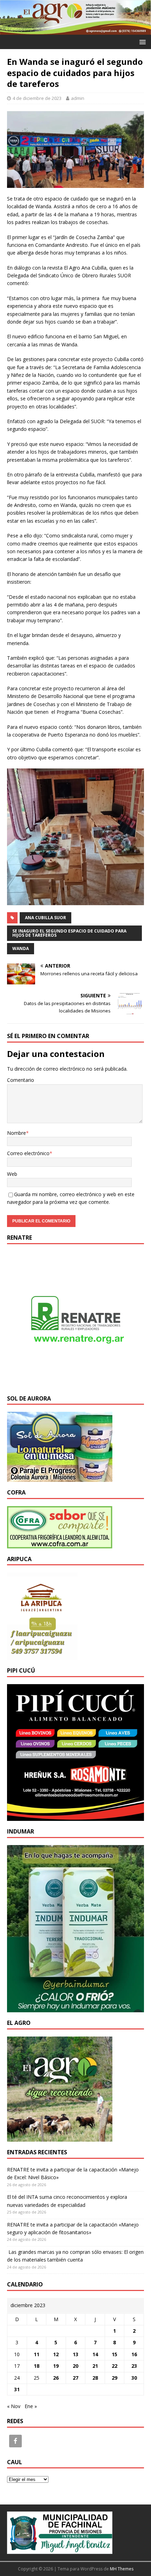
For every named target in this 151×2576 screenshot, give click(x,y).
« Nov (14, 2406)
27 (75, 2378)
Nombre (17, 1133)
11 (37, 2354)
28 (95, 2378)
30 (134, 2378)
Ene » (31, 2406)
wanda (21, 948)
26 (56, 2378)
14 (95, 2354)
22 (114, 2366)
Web (12, 1174)
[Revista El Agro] (75, 31)
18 (37, 2366)
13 (75, 2354)
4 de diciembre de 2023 (37, 98)
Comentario (21, 1080)
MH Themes (122, 2569)
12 (56, 2354)
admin (78, 98)
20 (75, 2366)
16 (134, 2354)
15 (114, 2354)
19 (56, 2366)
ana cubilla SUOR (45, 918)
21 (95, 2366)
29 (114, 2378)
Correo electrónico (28, 1153)
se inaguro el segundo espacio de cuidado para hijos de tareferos (69, 933)
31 (17, 2389)
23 (134, 2366)
